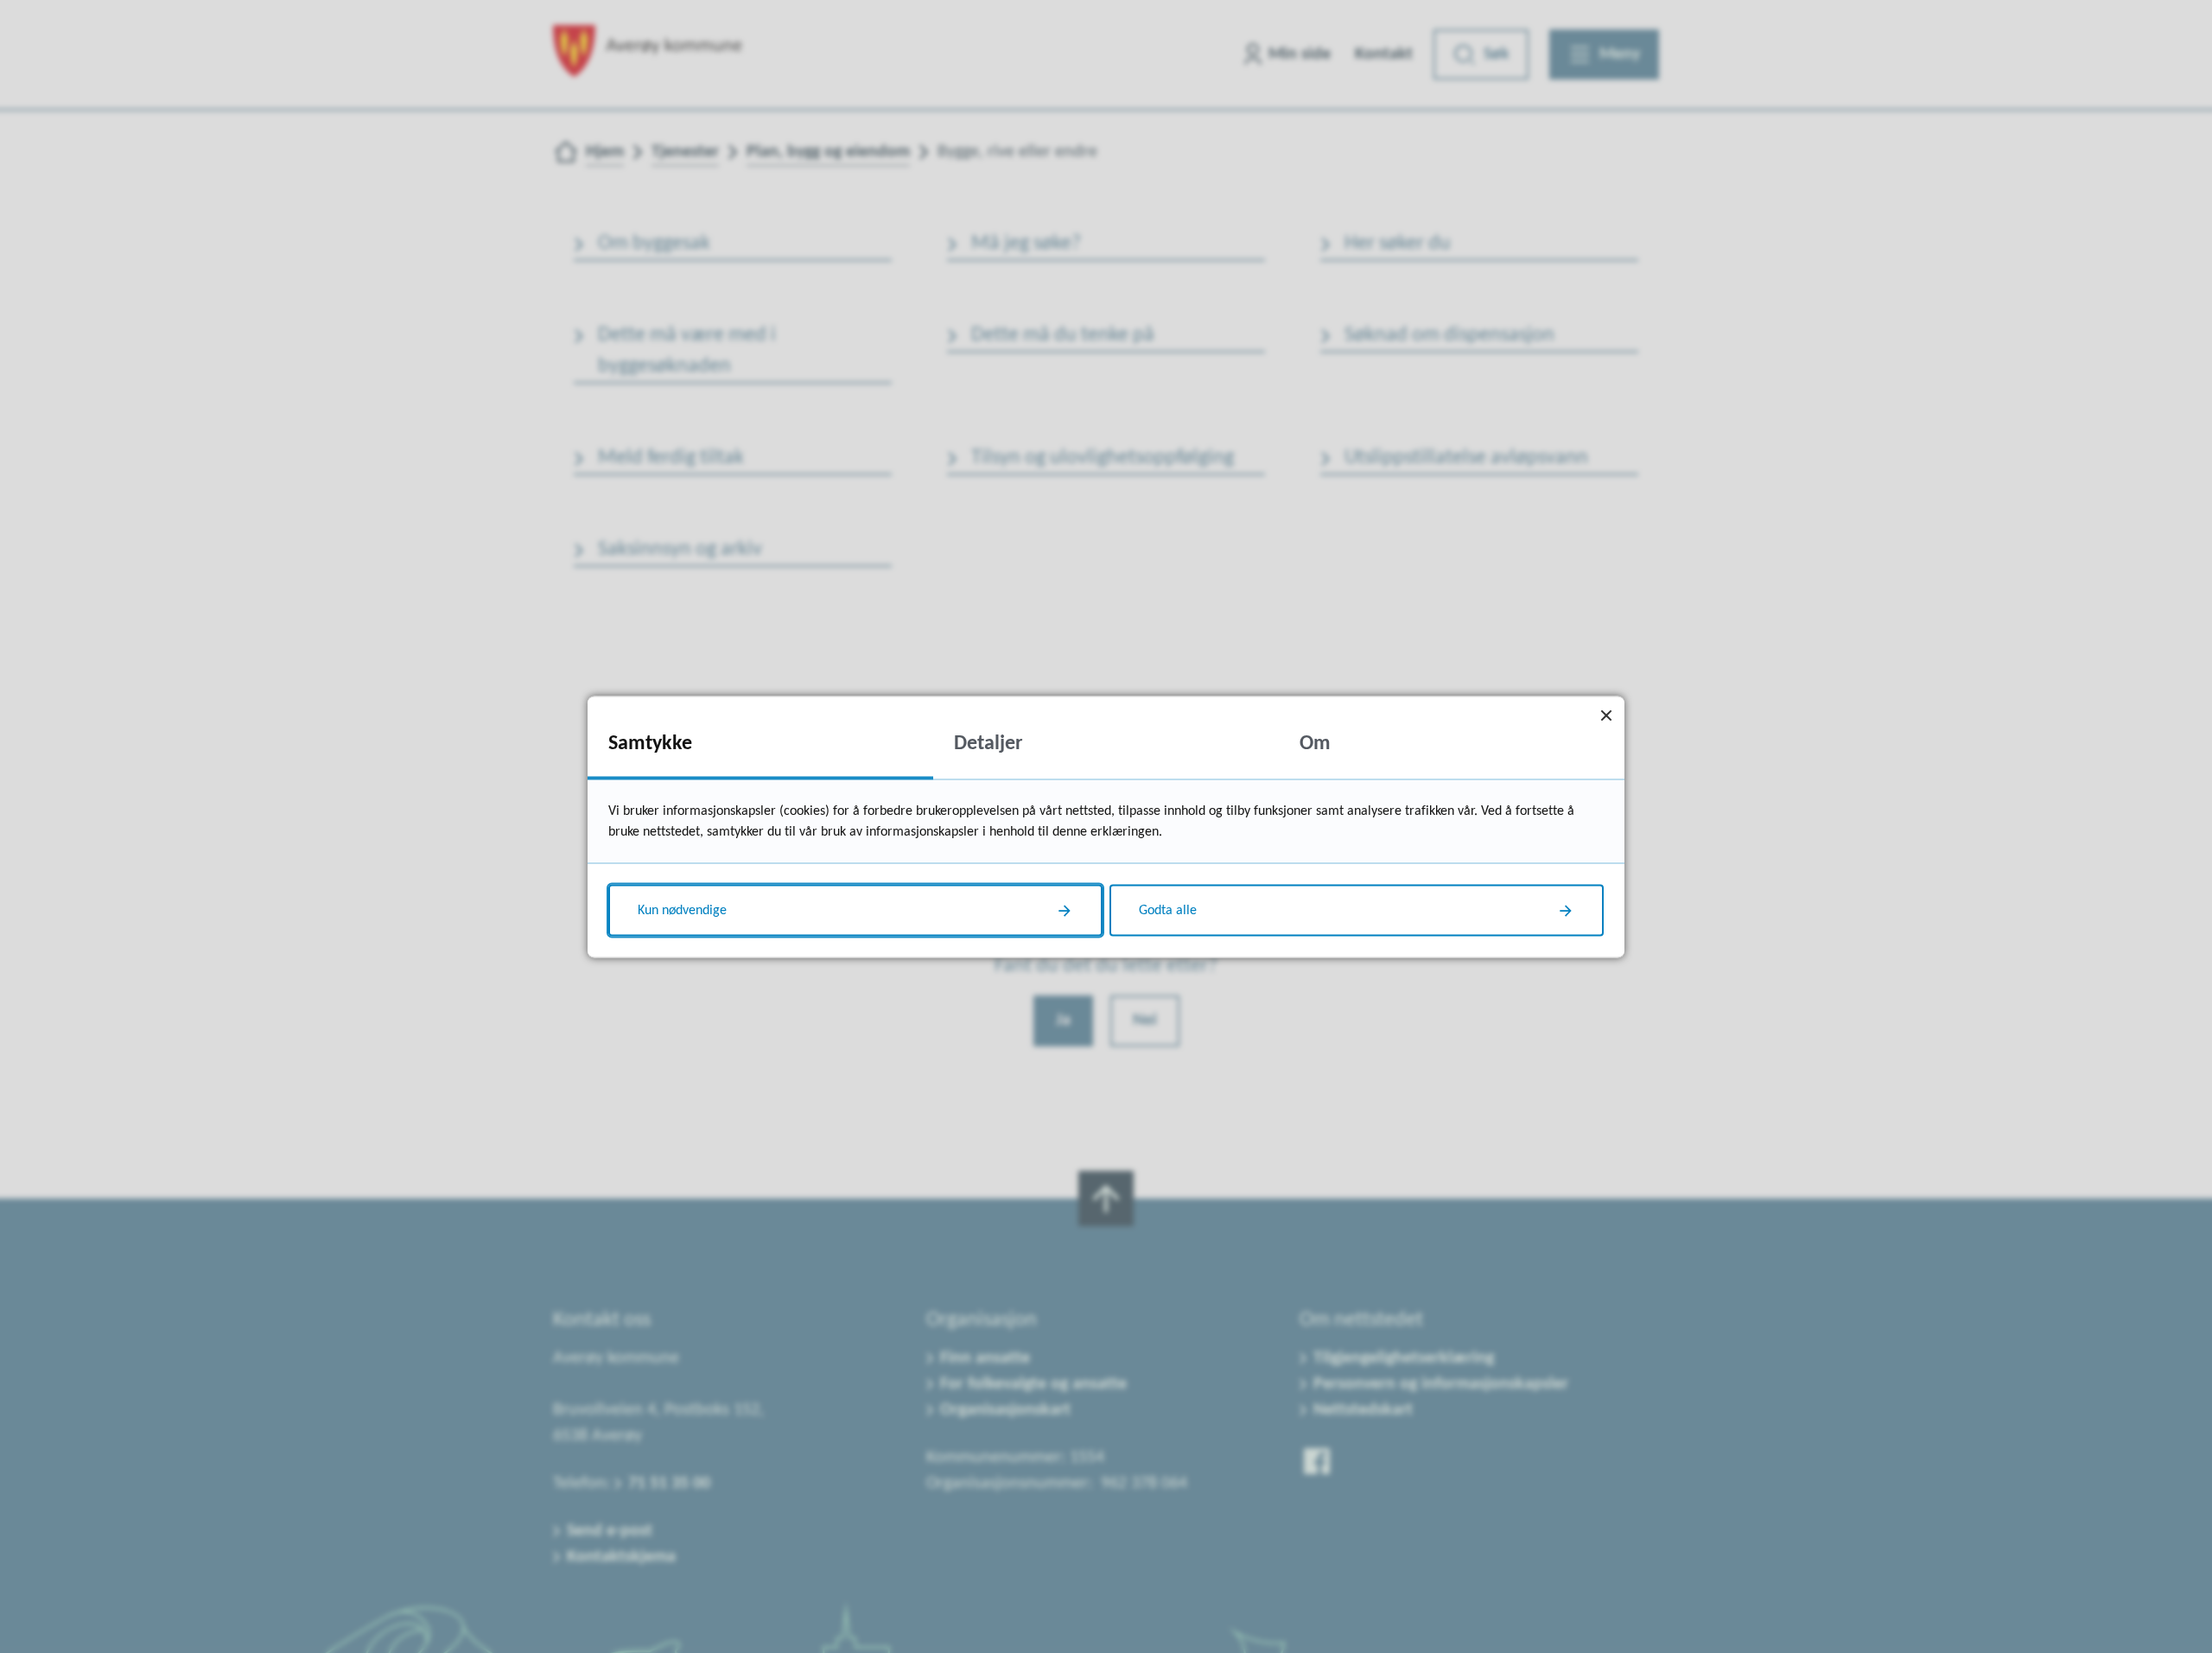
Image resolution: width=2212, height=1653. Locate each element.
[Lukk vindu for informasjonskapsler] (1606, 714)
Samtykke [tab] (650, 743)
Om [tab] (1315, 743)
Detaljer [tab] (988, 743)
